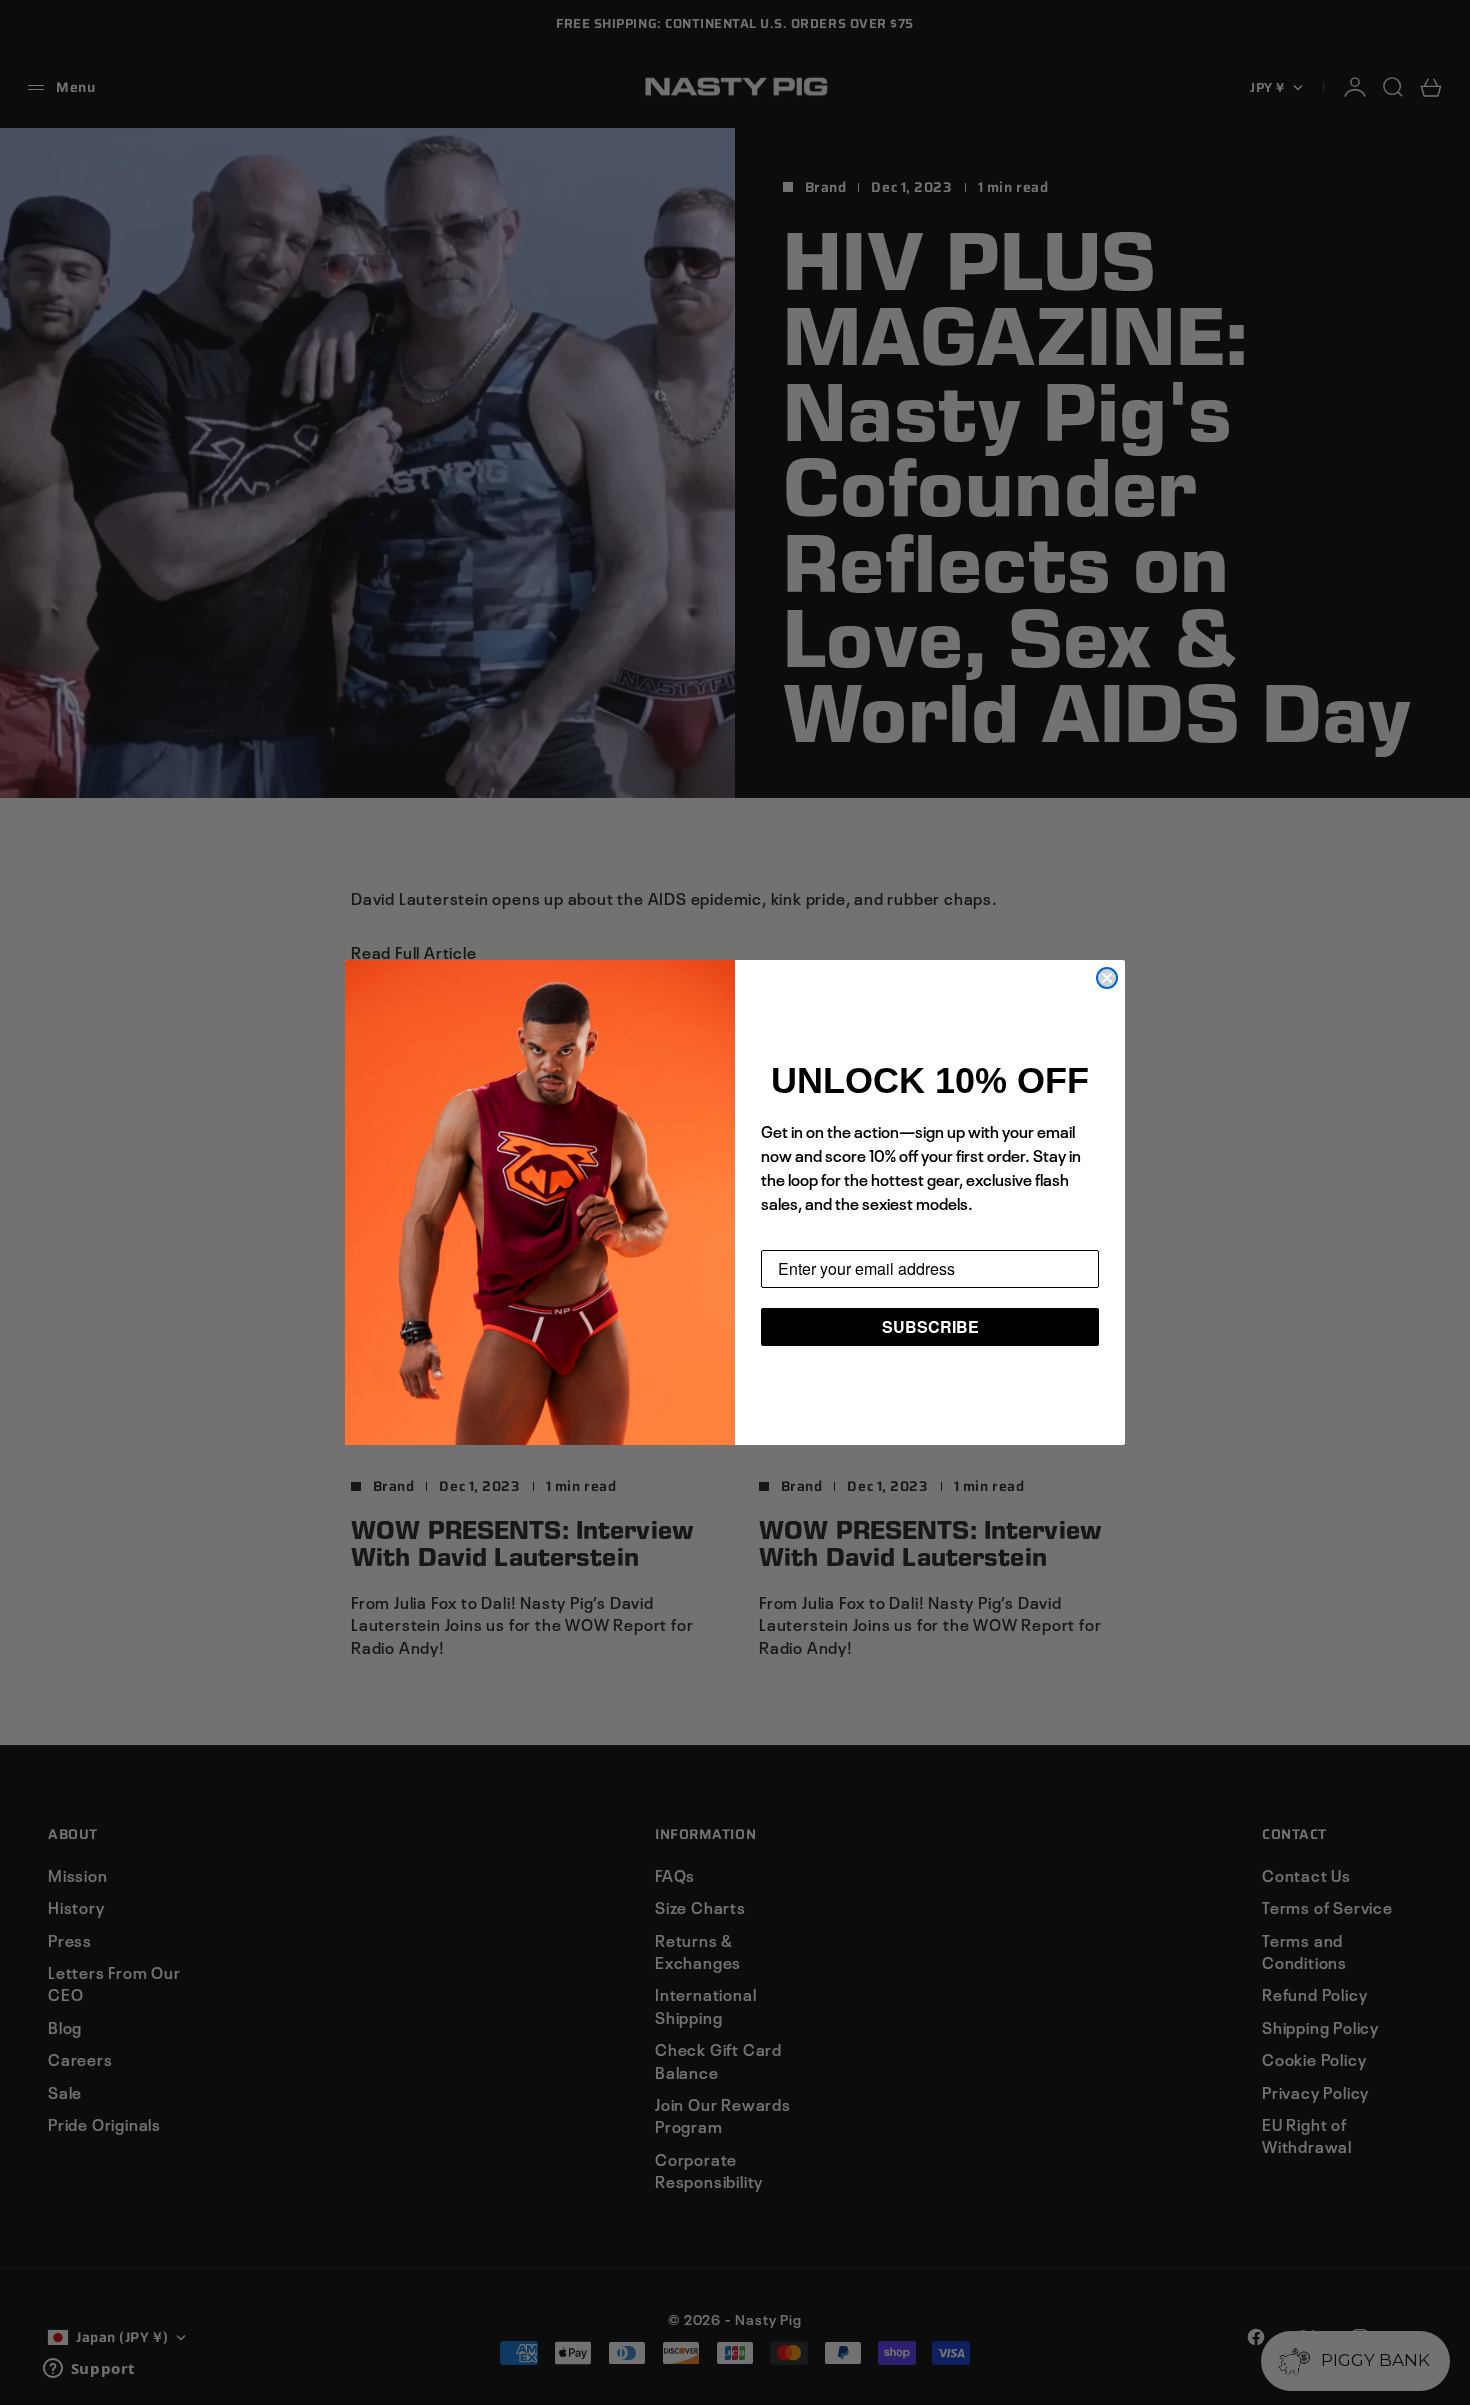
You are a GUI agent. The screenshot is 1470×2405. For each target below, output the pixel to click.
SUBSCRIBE (930, 1326)
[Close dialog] (1107, 978)
